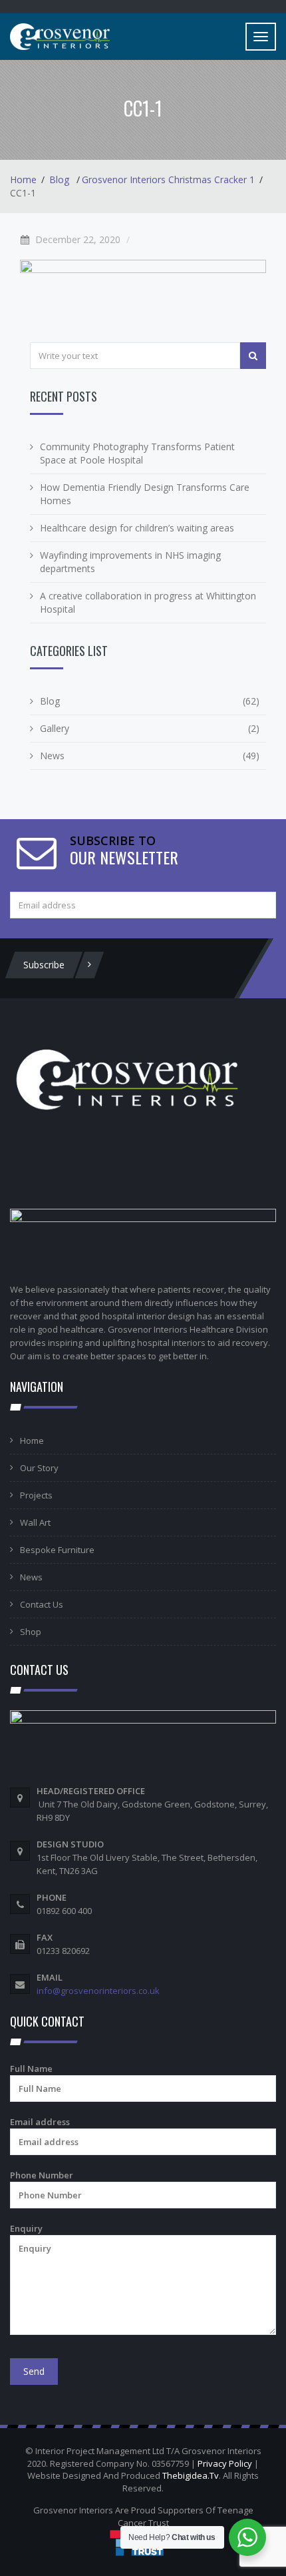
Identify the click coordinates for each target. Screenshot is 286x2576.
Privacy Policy (225, 2463)
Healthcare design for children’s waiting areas (137, 528)
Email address (40, 2122)
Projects (36, 1495)
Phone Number (42, 2175)
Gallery (55, 728)
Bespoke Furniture (57, 1550)
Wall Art (35, 1522)
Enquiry (26, 2228)
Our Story (39, 1468)
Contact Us (42, 1604)
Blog (59, 179)
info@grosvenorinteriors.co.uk (98, 1991)
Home (23, 179)
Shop (31, 1632)
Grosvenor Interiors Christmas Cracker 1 (168, 179)
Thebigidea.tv (191, 2475)
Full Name (31, 2069)
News (52, 756)
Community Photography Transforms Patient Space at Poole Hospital (137, 453)
